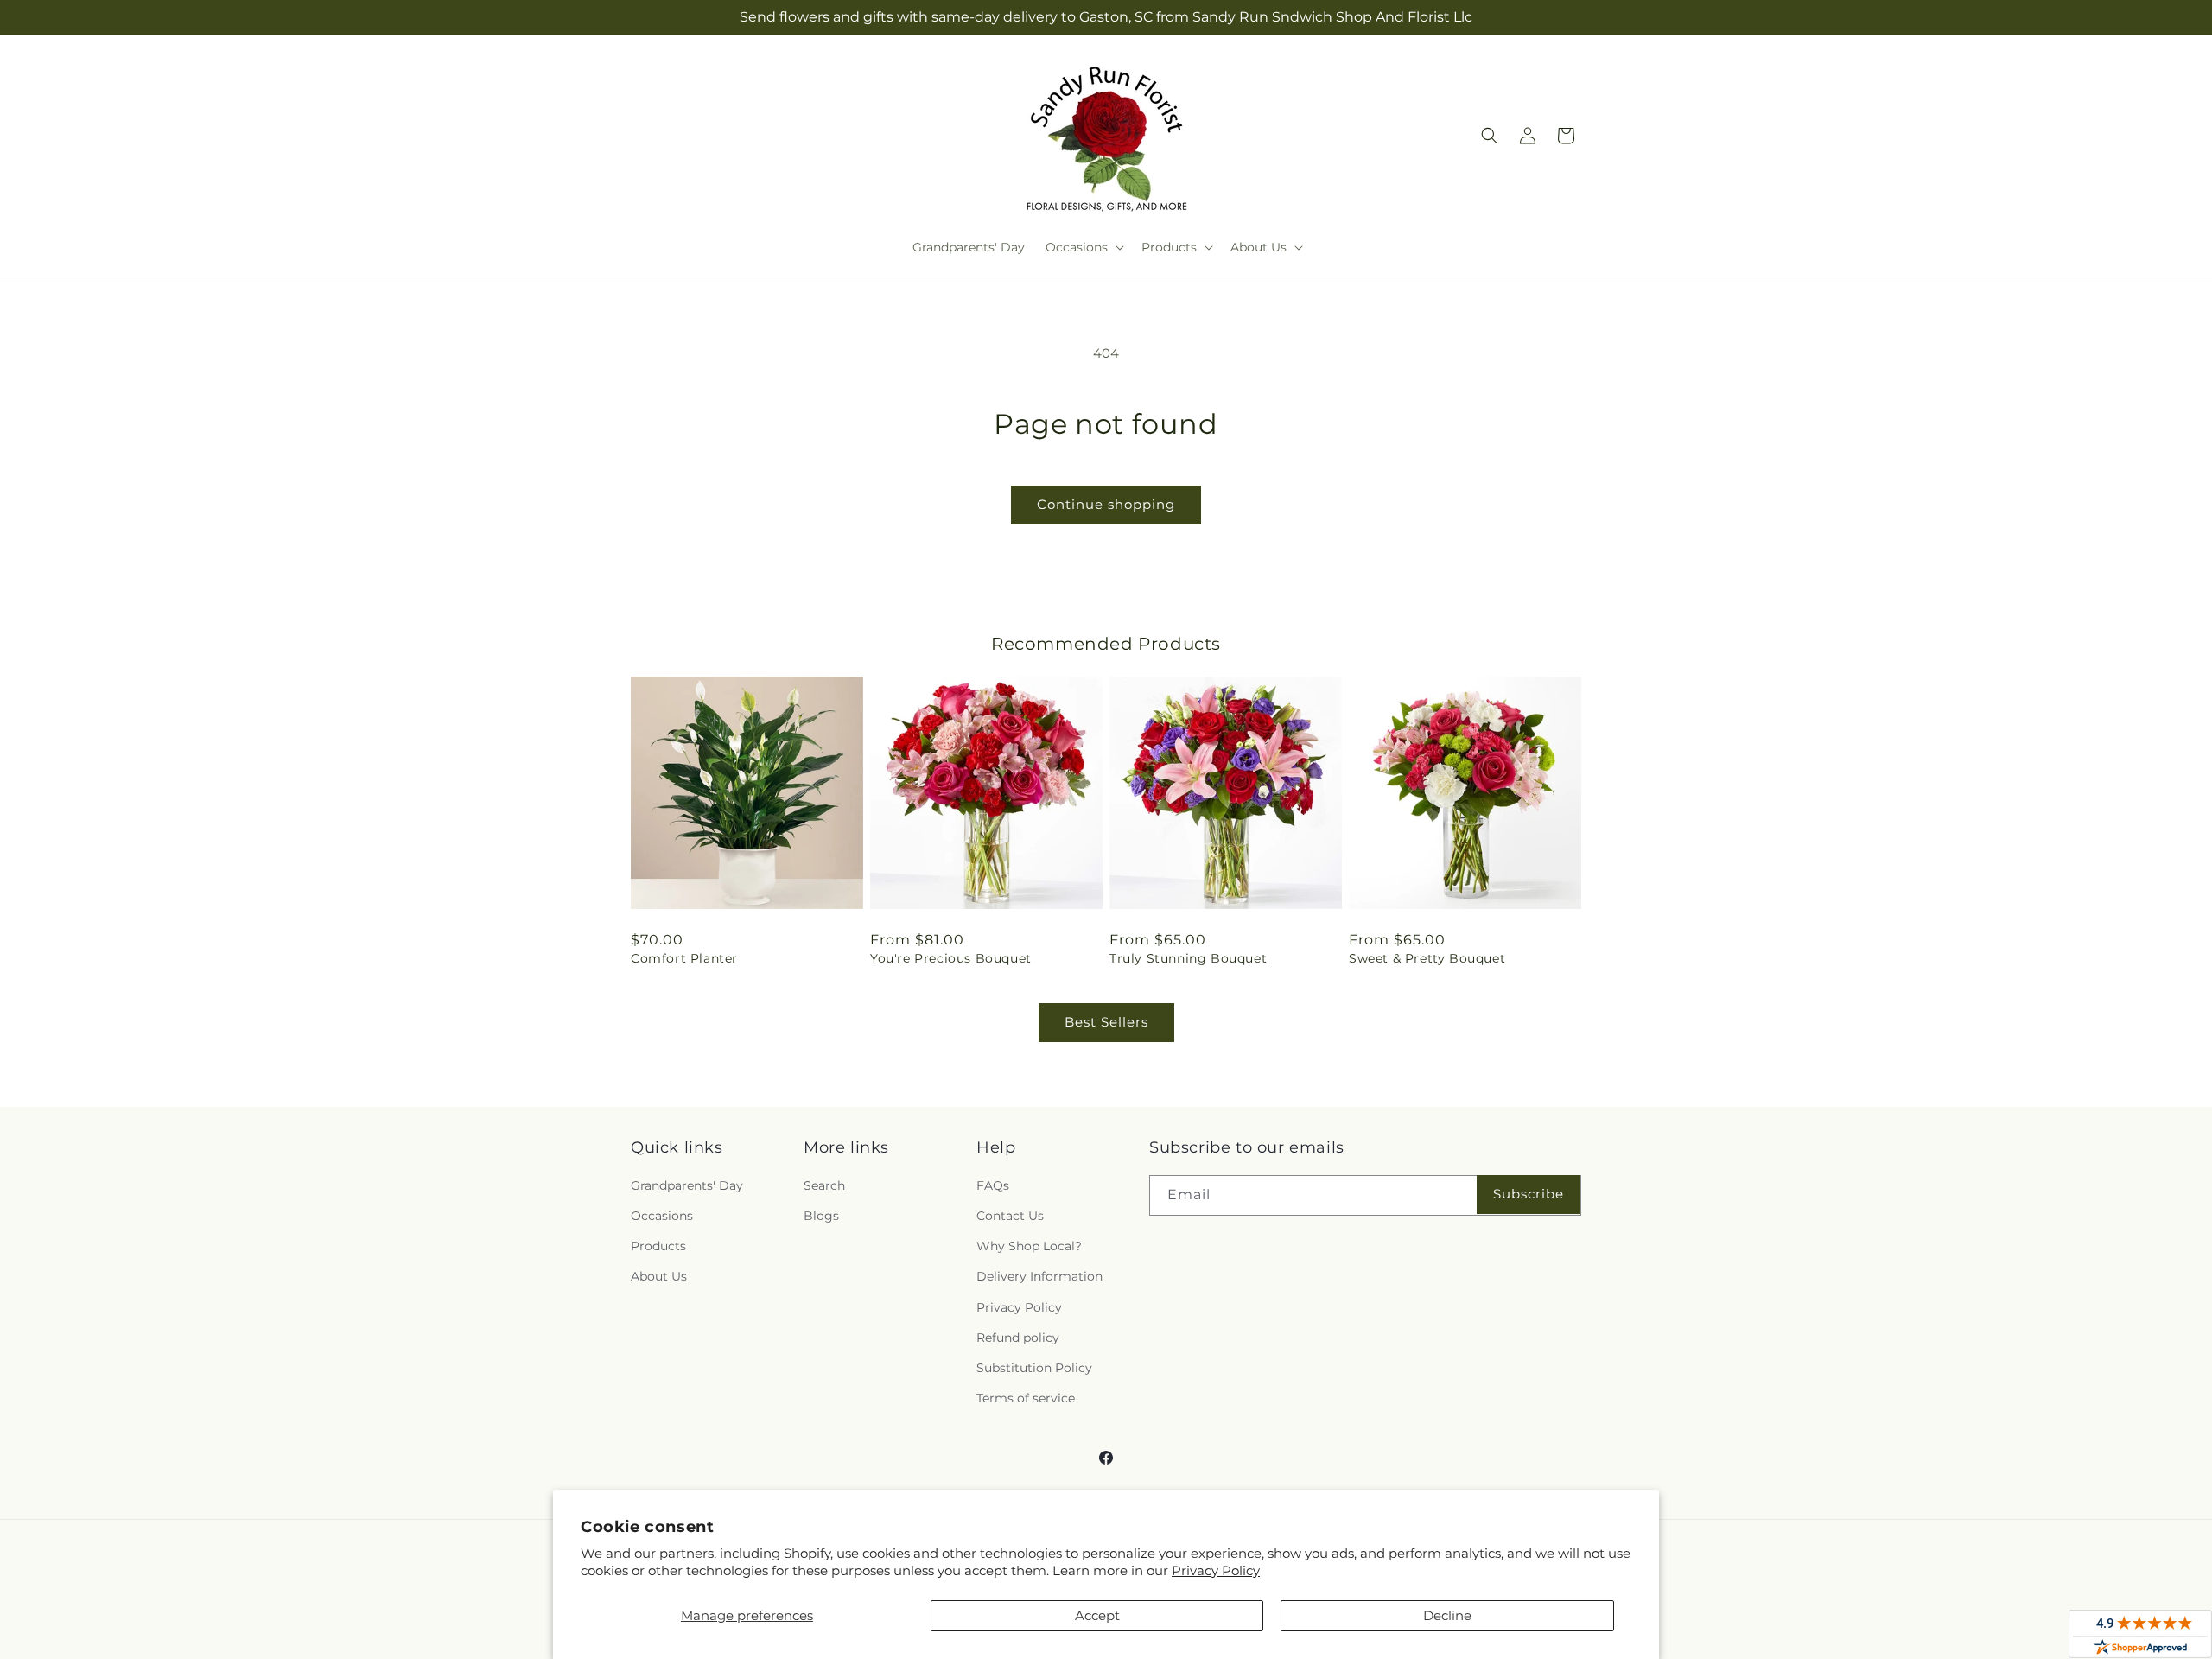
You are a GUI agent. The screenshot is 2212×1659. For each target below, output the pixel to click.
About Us (659, 1276)
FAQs (993, 1185)
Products (658, 1246)
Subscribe (1529, 1194)
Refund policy (1018, 1338)
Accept (1097, 1615)
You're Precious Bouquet (951, 958)
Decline (1447, 1615)
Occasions (662, 1216)
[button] (1083, 247)
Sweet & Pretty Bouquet (1427, 958)
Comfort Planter (684, 958)
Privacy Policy (1216, 1570)
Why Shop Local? (1029, 1246)
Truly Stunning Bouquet (1188, 958)
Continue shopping (1106, 504)
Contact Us (1010, 1216)
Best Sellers (1106, 1022)
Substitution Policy (1034, 1368)
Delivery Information (1039, 1276)
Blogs (821, 1216)
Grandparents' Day (687, 1185)
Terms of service (1026, 1398)
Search (824, 1185)
